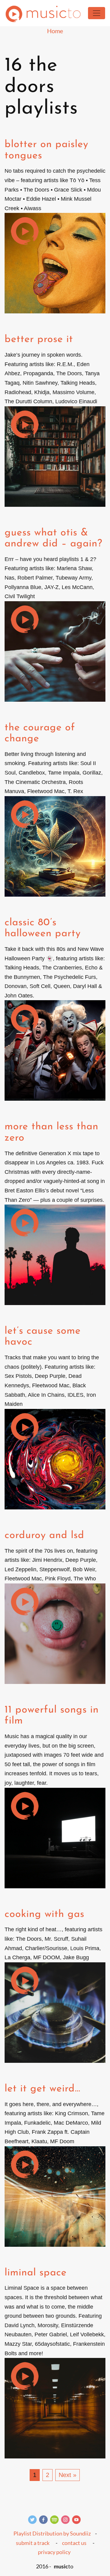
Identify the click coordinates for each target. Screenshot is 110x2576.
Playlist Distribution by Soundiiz (52, 2533)
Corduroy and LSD (44, 1535)
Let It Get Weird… (42, 2089)
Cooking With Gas (44, 1914)
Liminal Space (36, 2273)
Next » (68, 2475)
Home (55, 31)
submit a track (33, 2543)
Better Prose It (39, 339)
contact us (74, 2543)
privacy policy (54, 2552)
